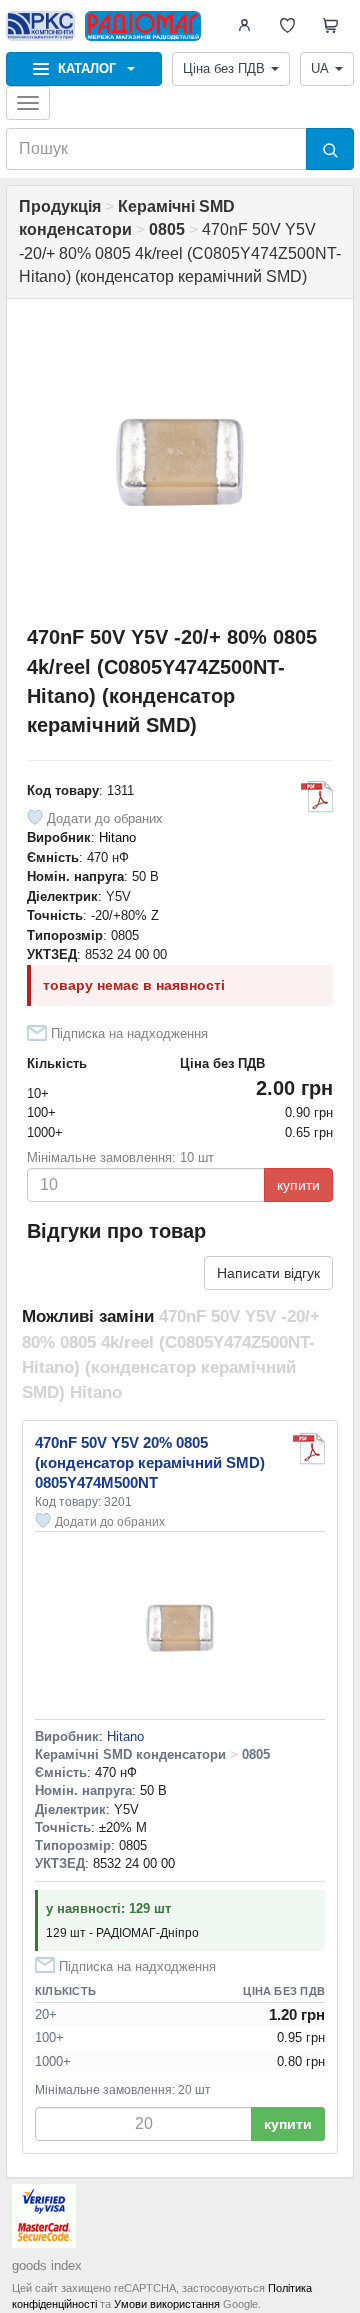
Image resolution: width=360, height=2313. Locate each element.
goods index (47, 2265)
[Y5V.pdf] (317, 797)
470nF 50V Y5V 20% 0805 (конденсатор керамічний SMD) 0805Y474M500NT (150, 1462)
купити (298, 1185)
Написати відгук (268, 1273)
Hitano (117, 837)
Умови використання (167, 2304)
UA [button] (320, 68)
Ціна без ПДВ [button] (224, 68)
